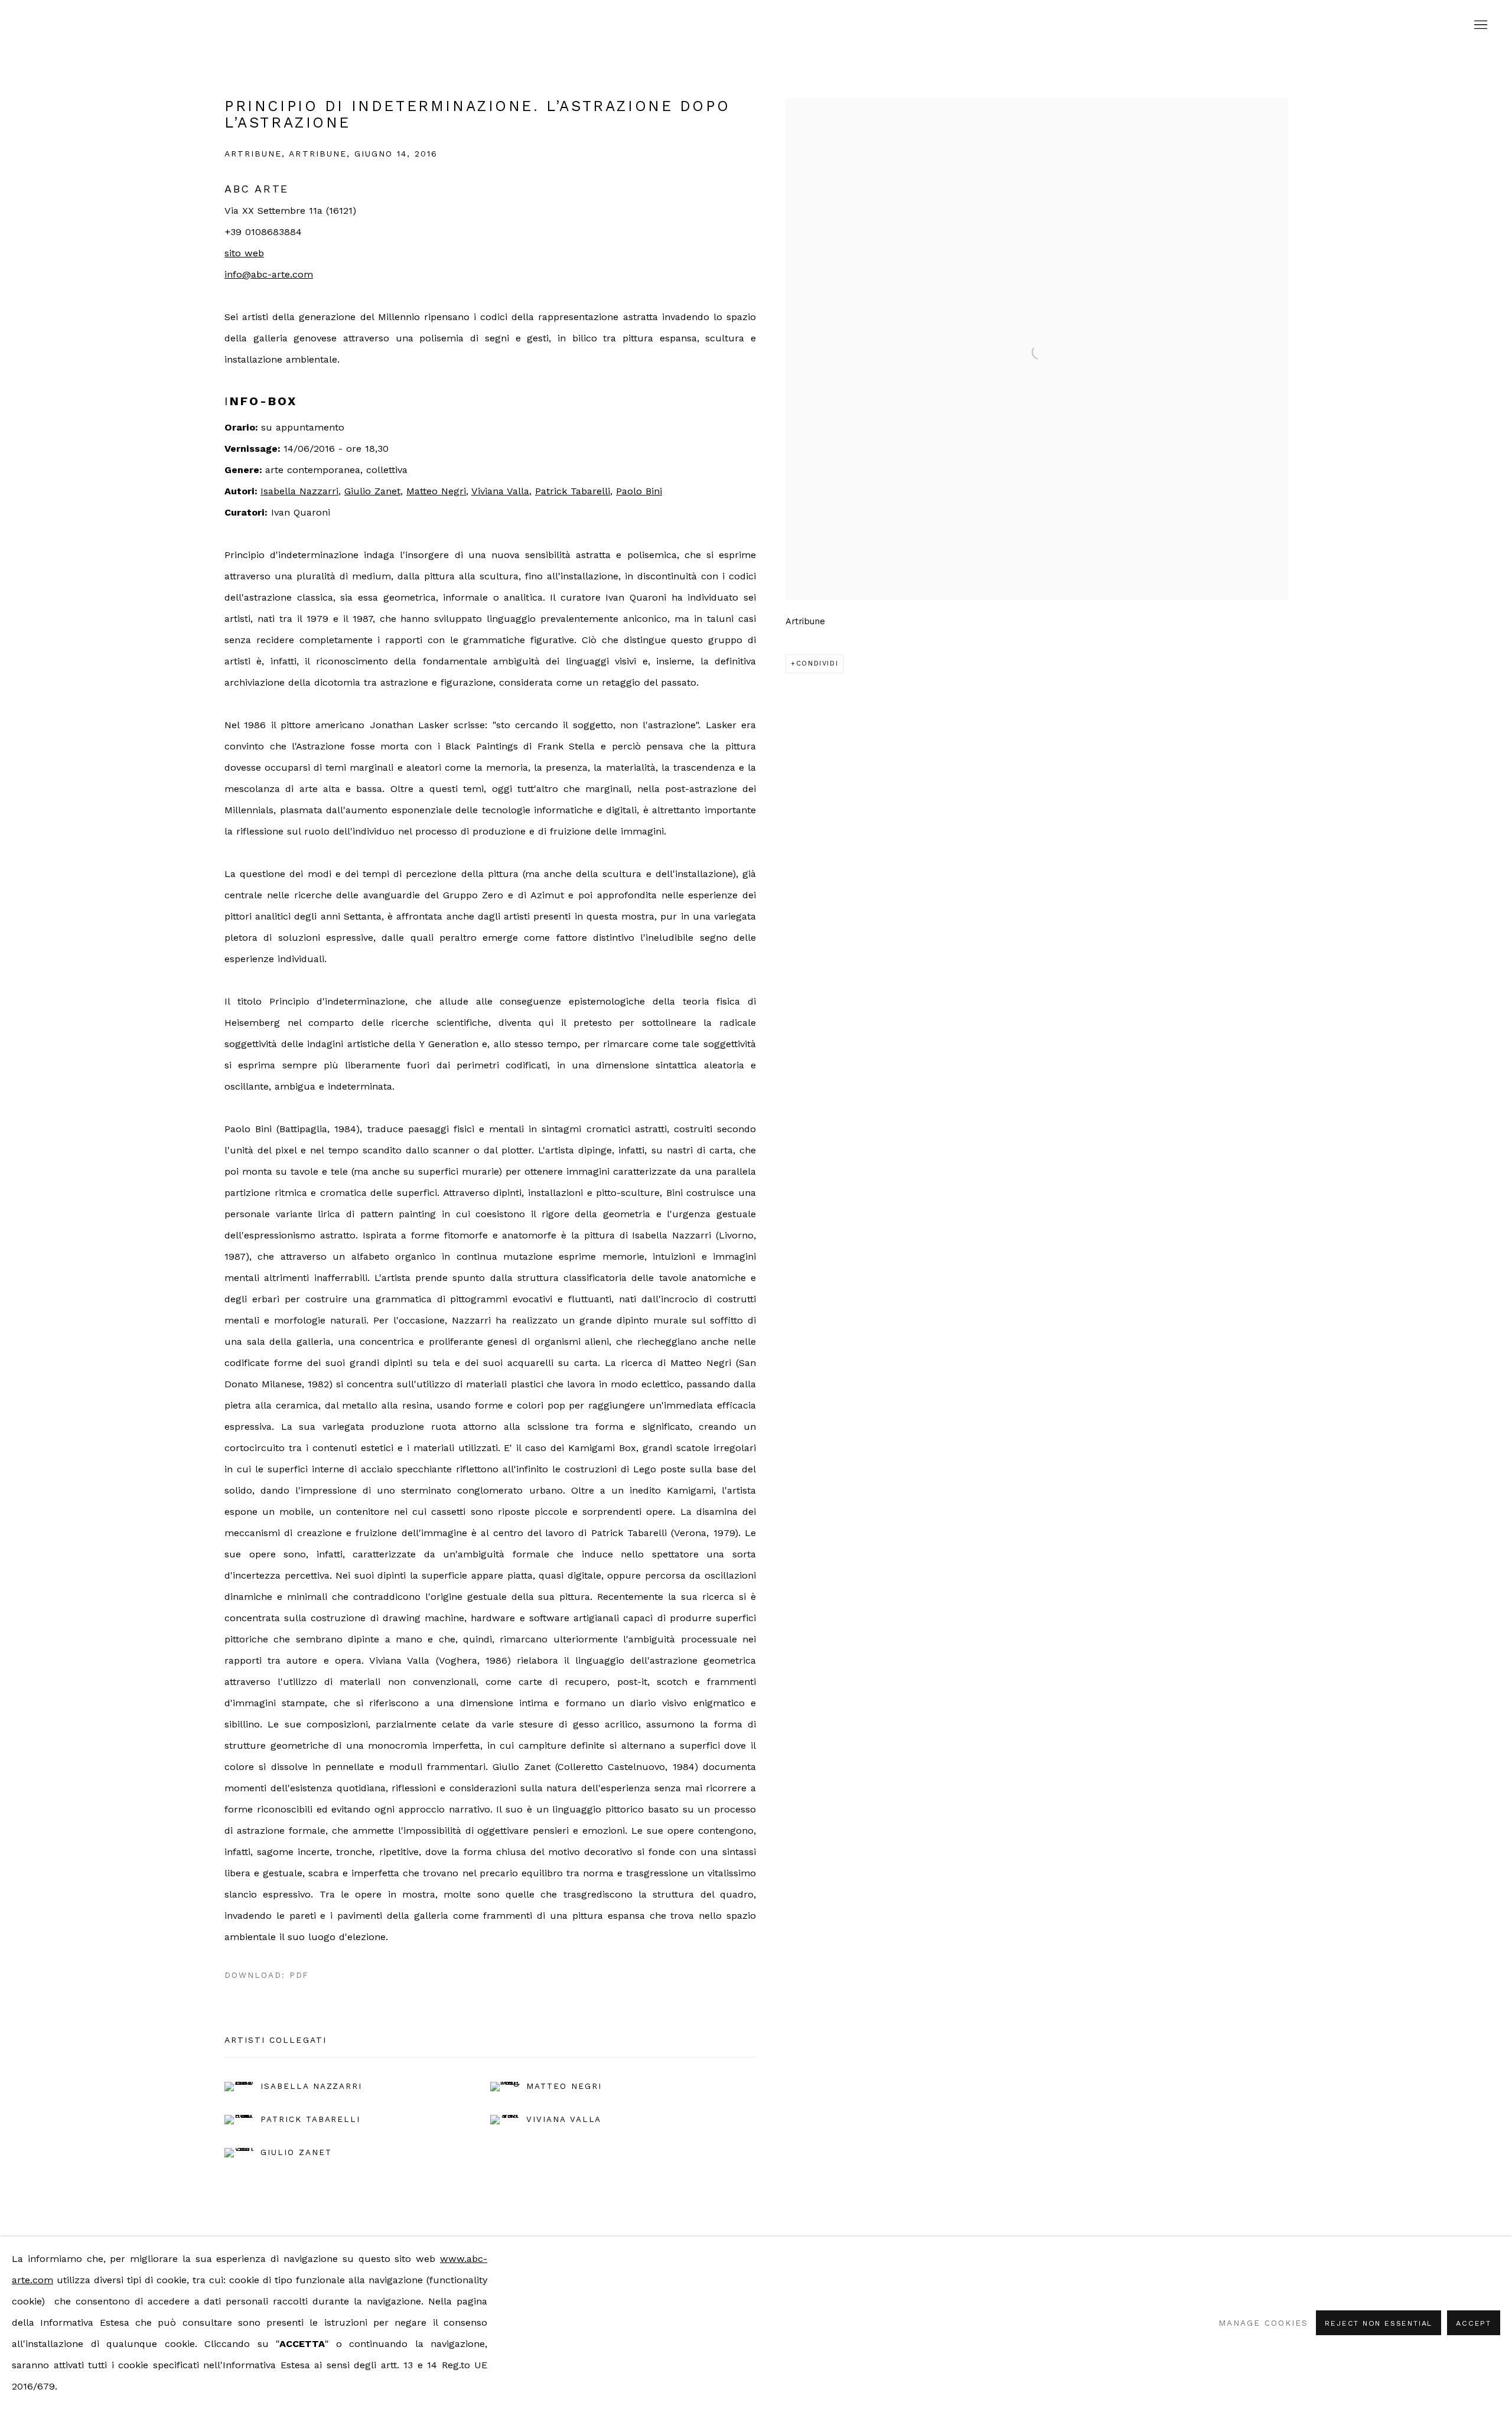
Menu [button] (1480, 25)
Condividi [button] (817, 664)
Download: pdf (267, 1975)
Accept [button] (1474, 2323)
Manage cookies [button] (1263, 2323)
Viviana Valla (500, 491)
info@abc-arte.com (269, 274)
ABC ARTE (756, 25)
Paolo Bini (639, 491)
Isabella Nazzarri (299, 491)
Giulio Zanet (372, 491)
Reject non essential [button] (1379, 2323)
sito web (244, 253)
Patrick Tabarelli (573, 491)
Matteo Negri (436, 491)
